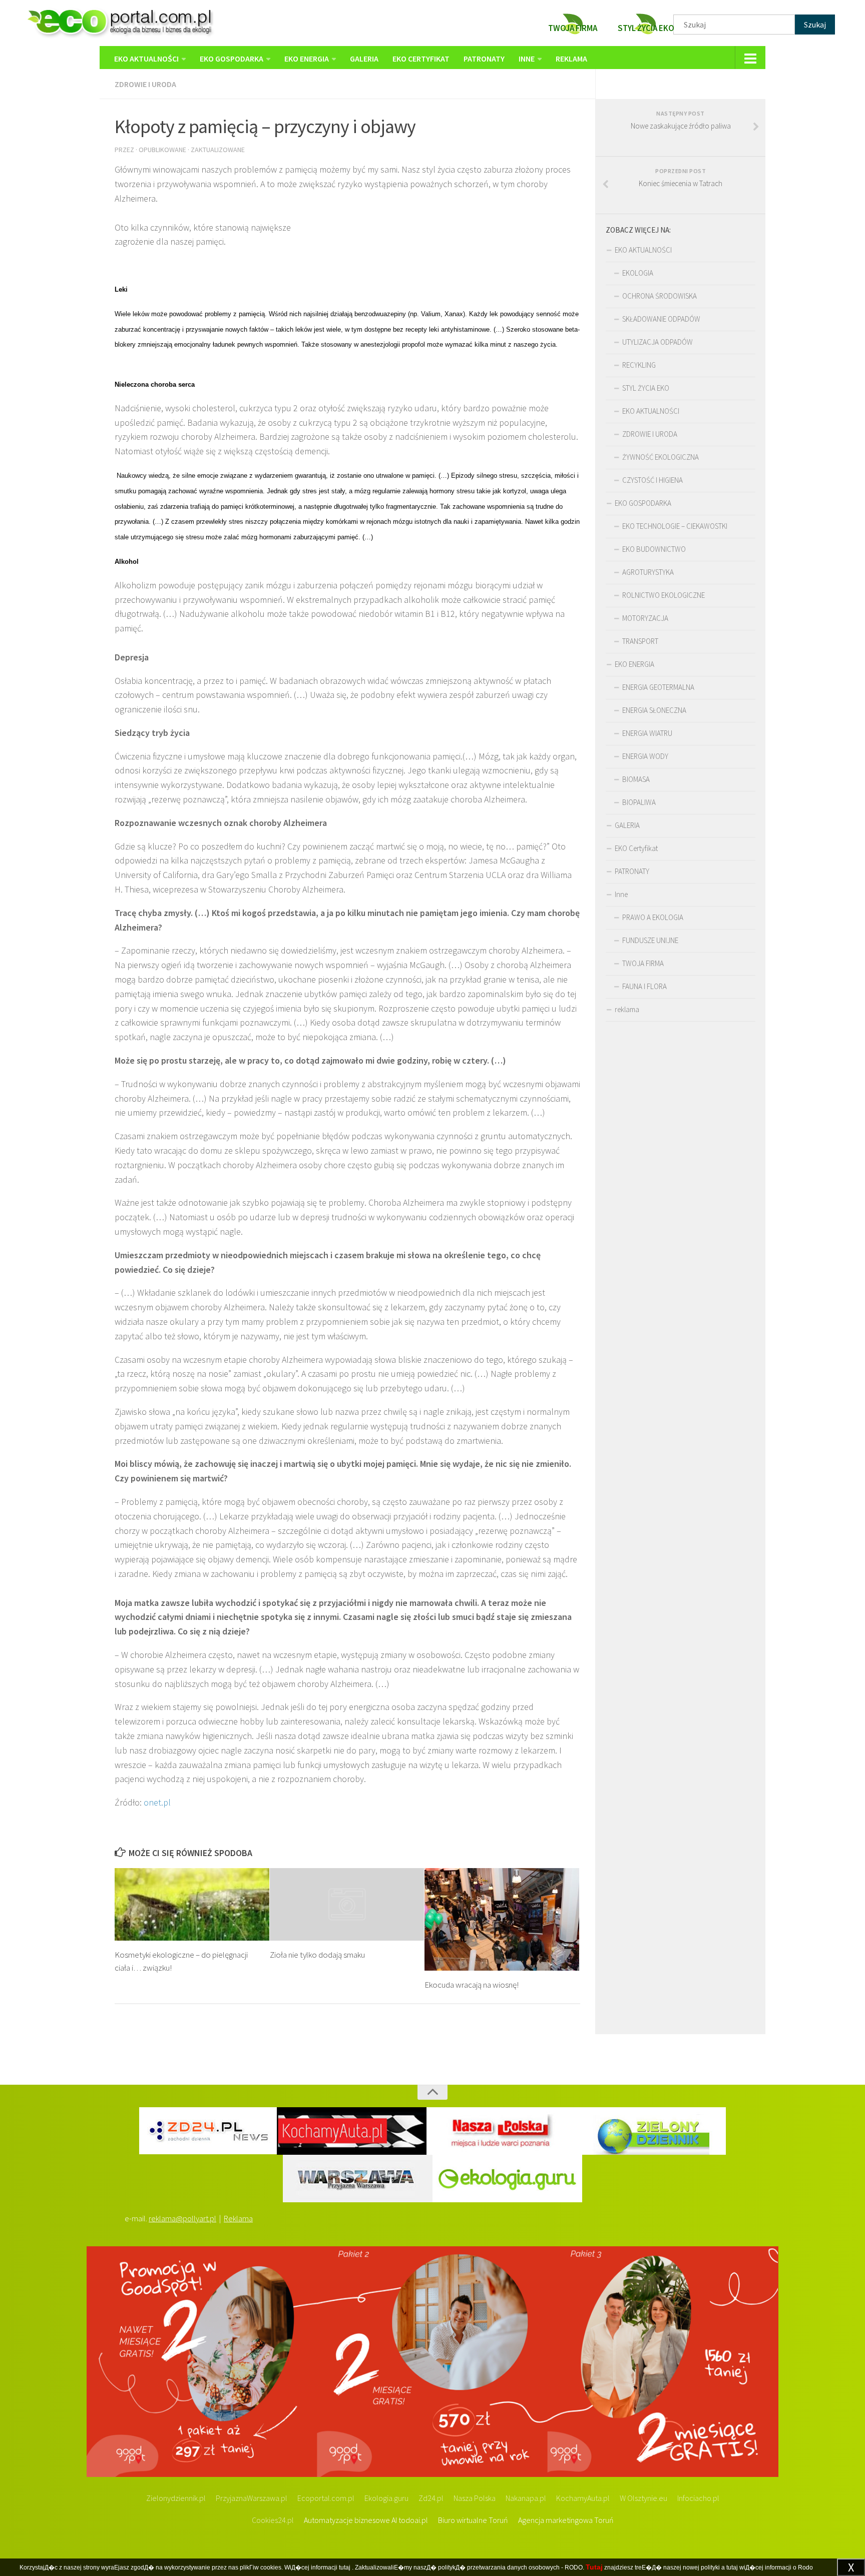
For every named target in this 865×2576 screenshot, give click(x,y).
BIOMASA (636, 779)
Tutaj (594, 2567)
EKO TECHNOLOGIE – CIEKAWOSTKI (675, 526)
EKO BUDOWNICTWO (654, 549)
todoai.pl (413, 2520)
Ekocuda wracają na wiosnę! (472, 1985)
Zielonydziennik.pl (176, 2498)
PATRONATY (484, 59)
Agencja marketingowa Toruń (566, 2520)
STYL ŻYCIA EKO (646, 388)
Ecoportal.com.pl (326, 2498)
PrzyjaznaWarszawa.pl (252, 2498)
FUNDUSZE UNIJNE (650, 940)
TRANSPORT (640, 641)
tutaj (345, 2567)
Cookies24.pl (273, 2520)
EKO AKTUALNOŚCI (146, 59)
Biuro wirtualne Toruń (473, 2520)
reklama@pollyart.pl (182, 2218)
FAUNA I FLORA (644, 986)
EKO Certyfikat (421, 59)
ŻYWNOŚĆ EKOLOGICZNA (661, 457)
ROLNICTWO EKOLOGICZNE (664, 595)
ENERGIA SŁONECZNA (654, 710)
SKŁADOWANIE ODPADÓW (661, 319)
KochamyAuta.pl (583, 2498)
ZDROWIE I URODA (145, 84)
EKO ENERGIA (307, 59)
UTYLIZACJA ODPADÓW (658, 342)
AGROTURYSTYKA (648, 572)
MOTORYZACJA (645, 618)
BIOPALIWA (639, 802)
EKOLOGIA (638, 273)
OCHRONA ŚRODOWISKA (660, 296)
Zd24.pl (431, 2498)
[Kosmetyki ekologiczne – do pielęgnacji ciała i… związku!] (192, 1904)
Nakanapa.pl (526, 2498)
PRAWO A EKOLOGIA (653, 917)
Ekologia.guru (386, 2498)
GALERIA (364, 59)
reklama (571, 59)
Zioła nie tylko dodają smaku (317, 1955)
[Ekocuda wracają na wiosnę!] (502, 1919)
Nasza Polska (475, 2498)
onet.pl (156, 1802)
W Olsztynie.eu (643, 2498)
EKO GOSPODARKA (232, 59)
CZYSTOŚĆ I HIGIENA (653, 480)
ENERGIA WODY (645, 756)
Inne (527, 59)
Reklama (238, 2218)
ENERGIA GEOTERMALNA (658, 687)
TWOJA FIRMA (643, 963)
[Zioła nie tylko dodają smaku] (347, 1904)
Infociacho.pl (698, 2498)
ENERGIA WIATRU (647, 733)
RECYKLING (639, 365)
